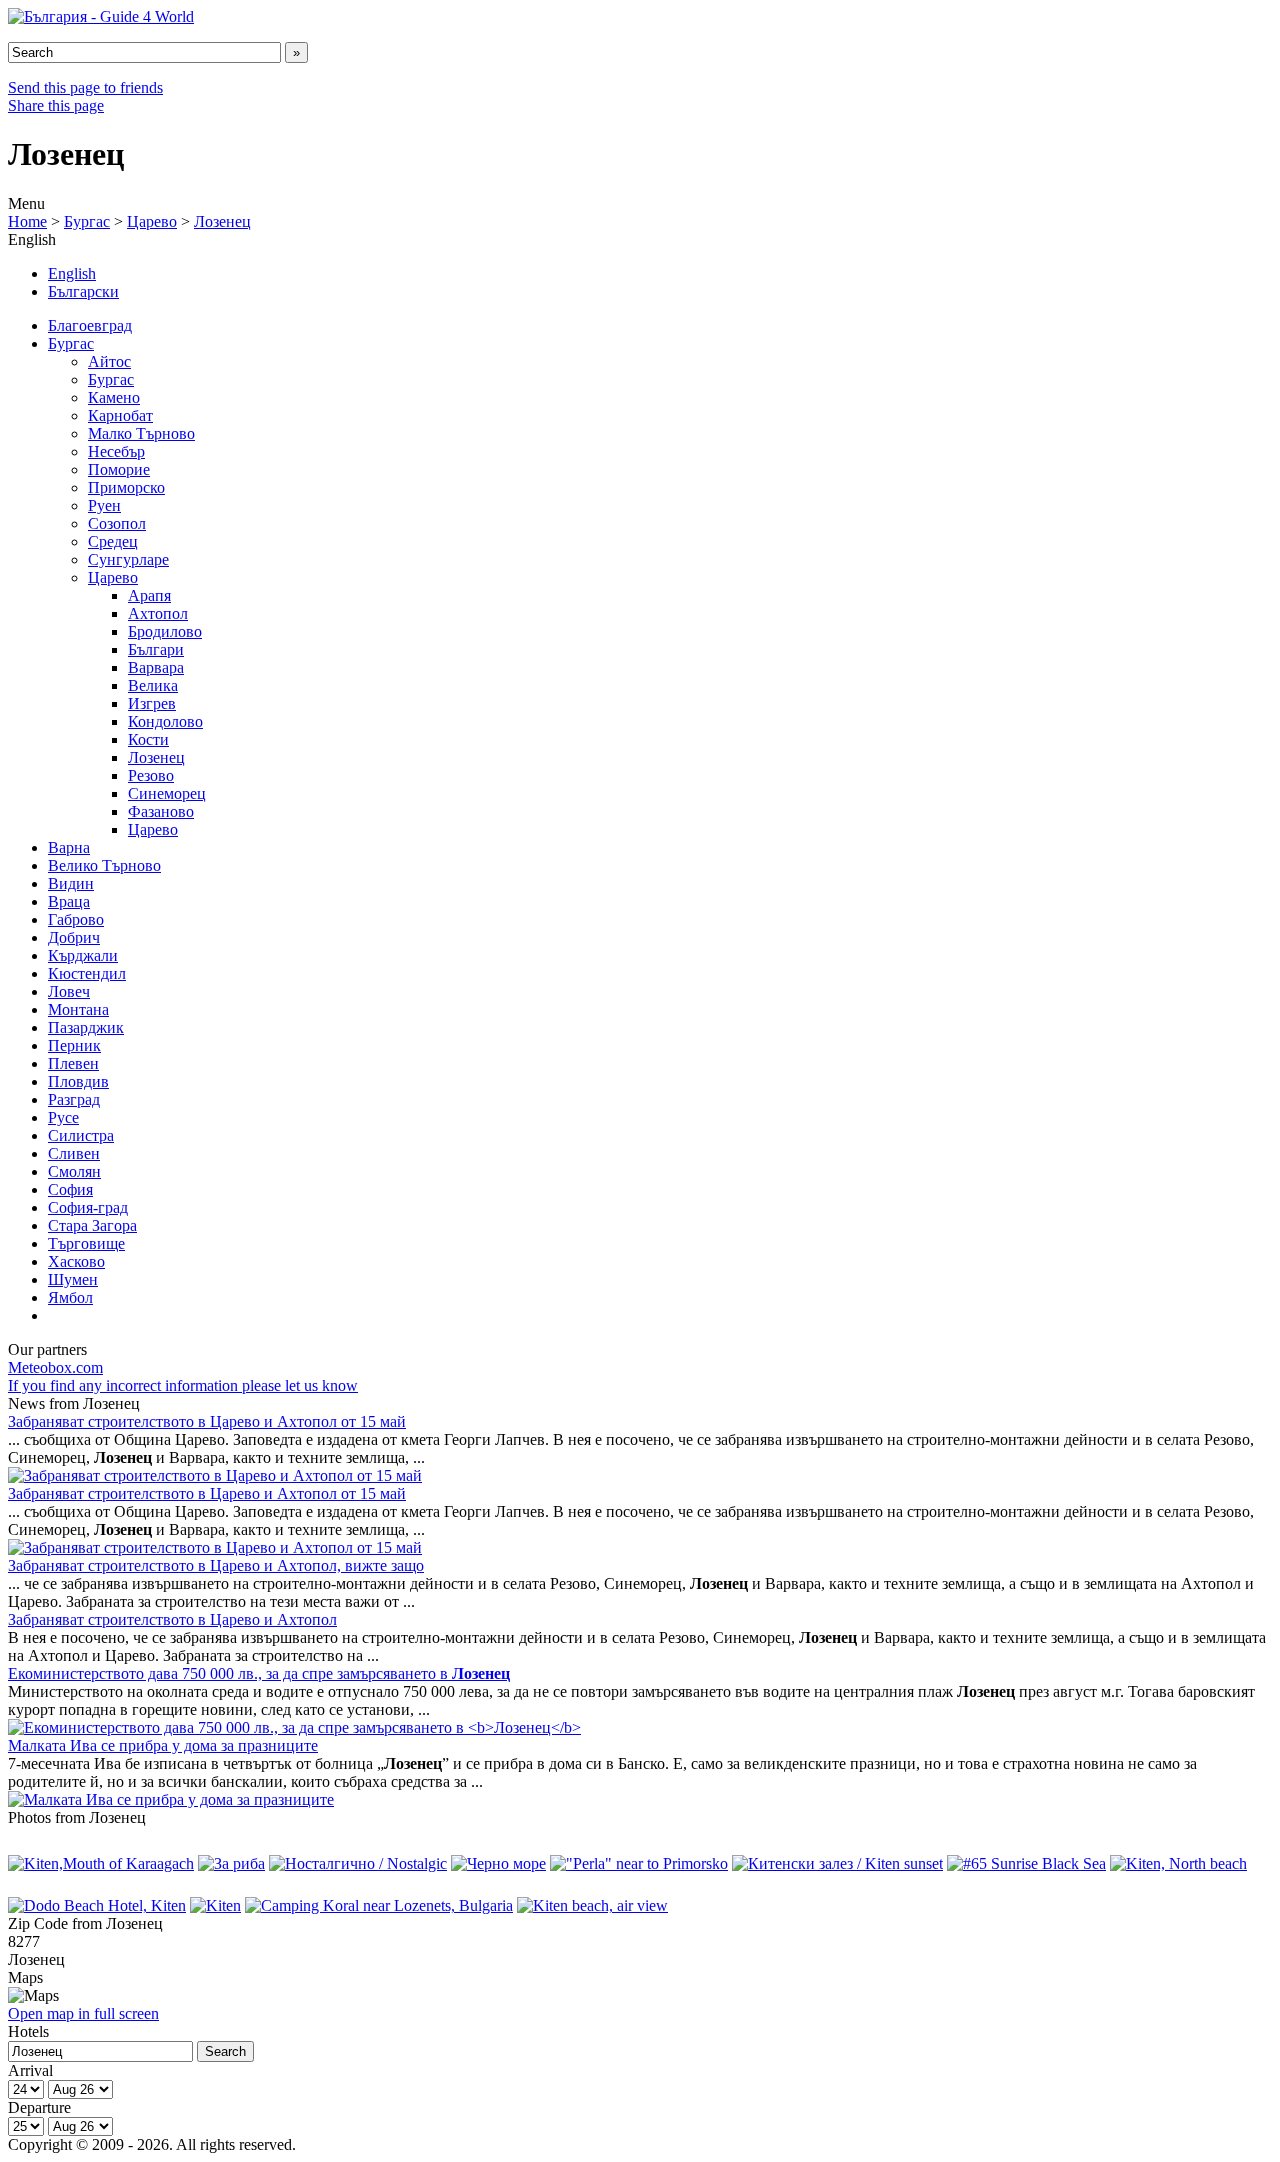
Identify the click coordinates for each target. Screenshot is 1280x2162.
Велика (153, 685)
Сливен (74, 1153)
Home (27, 221)
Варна (69, 847)
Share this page (56, 105)
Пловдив (78, 1081)
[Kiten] (215, 1905)
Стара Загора (92, 1225)
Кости (148, 739)
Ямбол (70, 1297)
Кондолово (165, 721)
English (72, 273)
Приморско (126, 487)
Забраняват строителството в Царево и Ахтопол (172, 1619)
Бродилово (165, 631)
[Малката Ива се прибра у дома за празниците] (171, 1799)
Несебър (116, 451)
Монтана (78, 1009)
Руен (104, 505)
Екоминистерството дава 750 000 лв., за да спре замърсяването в (259, 1673)
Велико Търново (104, 865)
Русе (63, 1117)
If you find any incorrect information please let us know (183, 1385)
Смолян (74, 1171)
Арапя (149, 595)
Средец (113, 541)
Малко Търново (141, 433)
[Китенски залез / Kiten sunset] (837, 1863)
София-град (88, 1207)
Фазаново (161, 811)
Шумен (73, 1279)
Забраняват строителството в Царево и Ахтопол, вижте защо (216, 1565)
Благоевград (90, 325)
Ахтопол (158, 613)
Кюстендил (87, 973)
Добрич (74, 937)
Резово (151, 775)
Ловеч (69, 991)
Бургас (87, 221)
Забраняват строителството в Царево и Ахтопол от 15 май (207, 1421)
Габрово (76, 919)
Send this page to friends (85, 87)
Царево (152, 221)
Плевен (73, 1063)
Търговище (86, 1243)
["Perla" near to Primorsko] (639, 1863)
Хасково (76, 1261)
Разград (74, 1099)
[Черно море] (498, 1863)
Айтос (109, 361)
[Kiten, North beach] (1178, 1863)
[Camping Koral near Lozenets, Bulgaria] (379, 1905)
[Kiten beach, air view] (592, 1905)
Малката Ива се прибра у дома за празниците (163, 1745)
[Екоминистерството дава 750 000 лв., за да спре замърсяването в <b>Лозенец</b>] (294, 1727)
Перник (74, 1045)
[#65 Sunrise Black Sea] (1026, 1863)
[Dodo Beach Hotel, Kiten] (97, 1905)
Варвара (156, 667)
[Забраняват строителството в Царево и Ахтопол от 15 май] (215, 1475)
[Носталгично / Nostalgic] (358, 1863)
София (70, 1189)
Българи (156, 649)
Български (83, 291)
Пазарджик (86, 1027)
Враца (69, 901)
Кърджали (83, 955)
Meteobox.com (55, 1367)
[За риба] (231, 1863)
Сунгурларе (128, 559)
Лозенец (222, 221)
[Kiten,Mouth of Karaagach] (101, 1863)
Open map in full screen (83, 2013)
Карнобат (120, 415)
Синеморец (167, 793)
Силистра (81, 1135)
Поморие (119, 469)
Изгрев (152, 703)
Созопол (117, 523)
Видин (71, 883)
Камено (114, 397)
